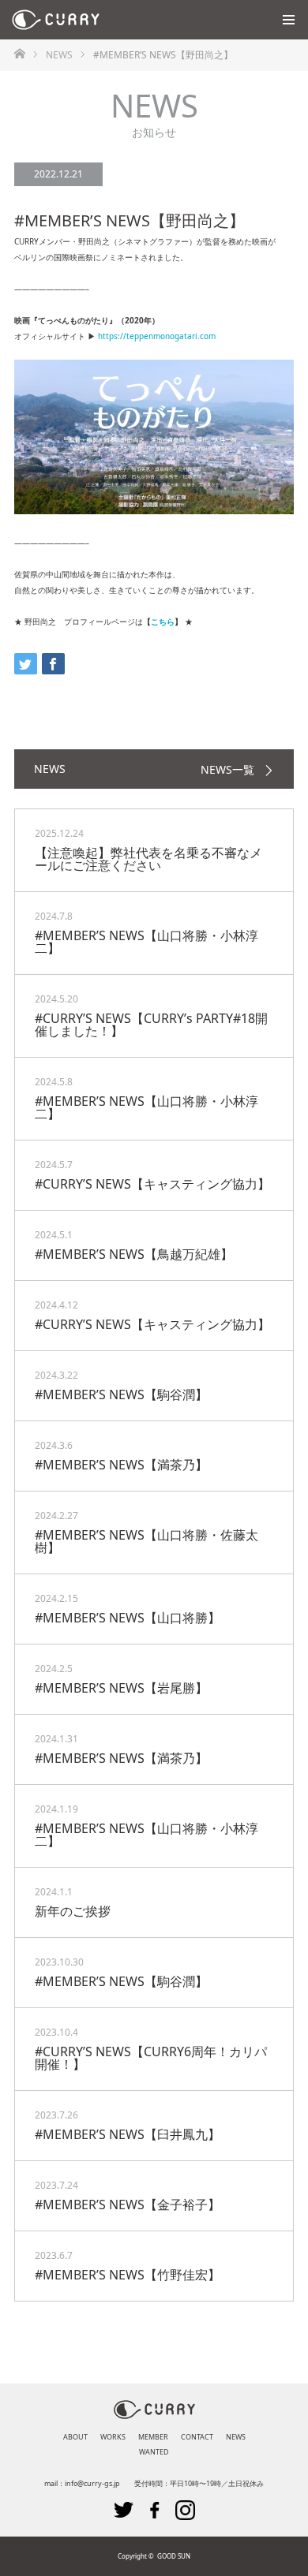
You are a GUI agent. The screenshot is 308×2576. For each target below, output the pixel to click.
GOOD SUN (174, 2556)
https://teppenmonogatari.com (157, 336)
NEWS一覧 (227, 770)
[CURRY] (100, 20)
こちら (163, 622)
